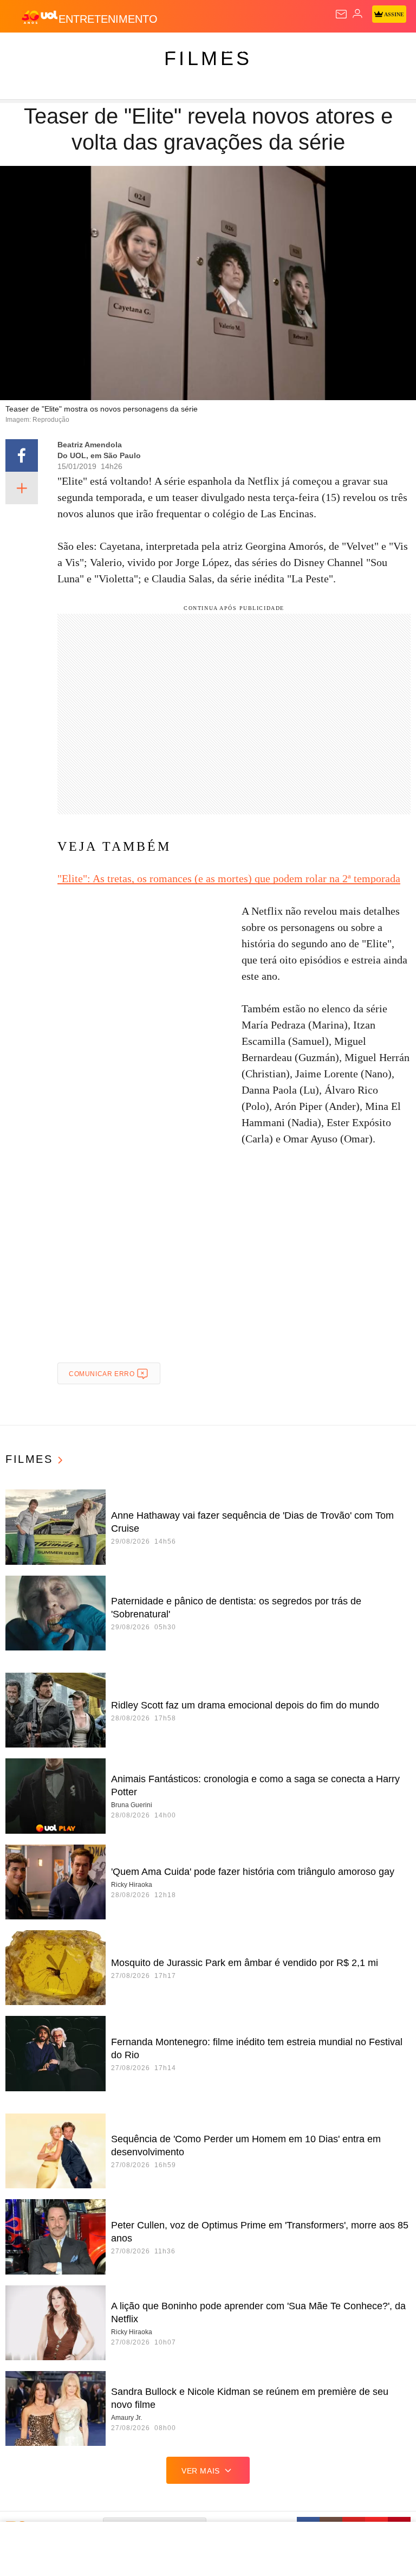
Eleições (108, 50)
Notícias (153, 50)
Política (196, 50)
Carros (239, 50)
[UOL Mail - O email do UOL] (341, 14)
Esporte (365, 50)
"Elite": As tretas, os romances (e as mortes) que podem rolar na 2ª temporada (229, 878)
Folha (326, 50)
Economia (284, 50)
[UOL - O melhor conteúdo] (40, 17)
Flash (67, 50)
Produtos (25, 50)
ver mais (201, 2471)
